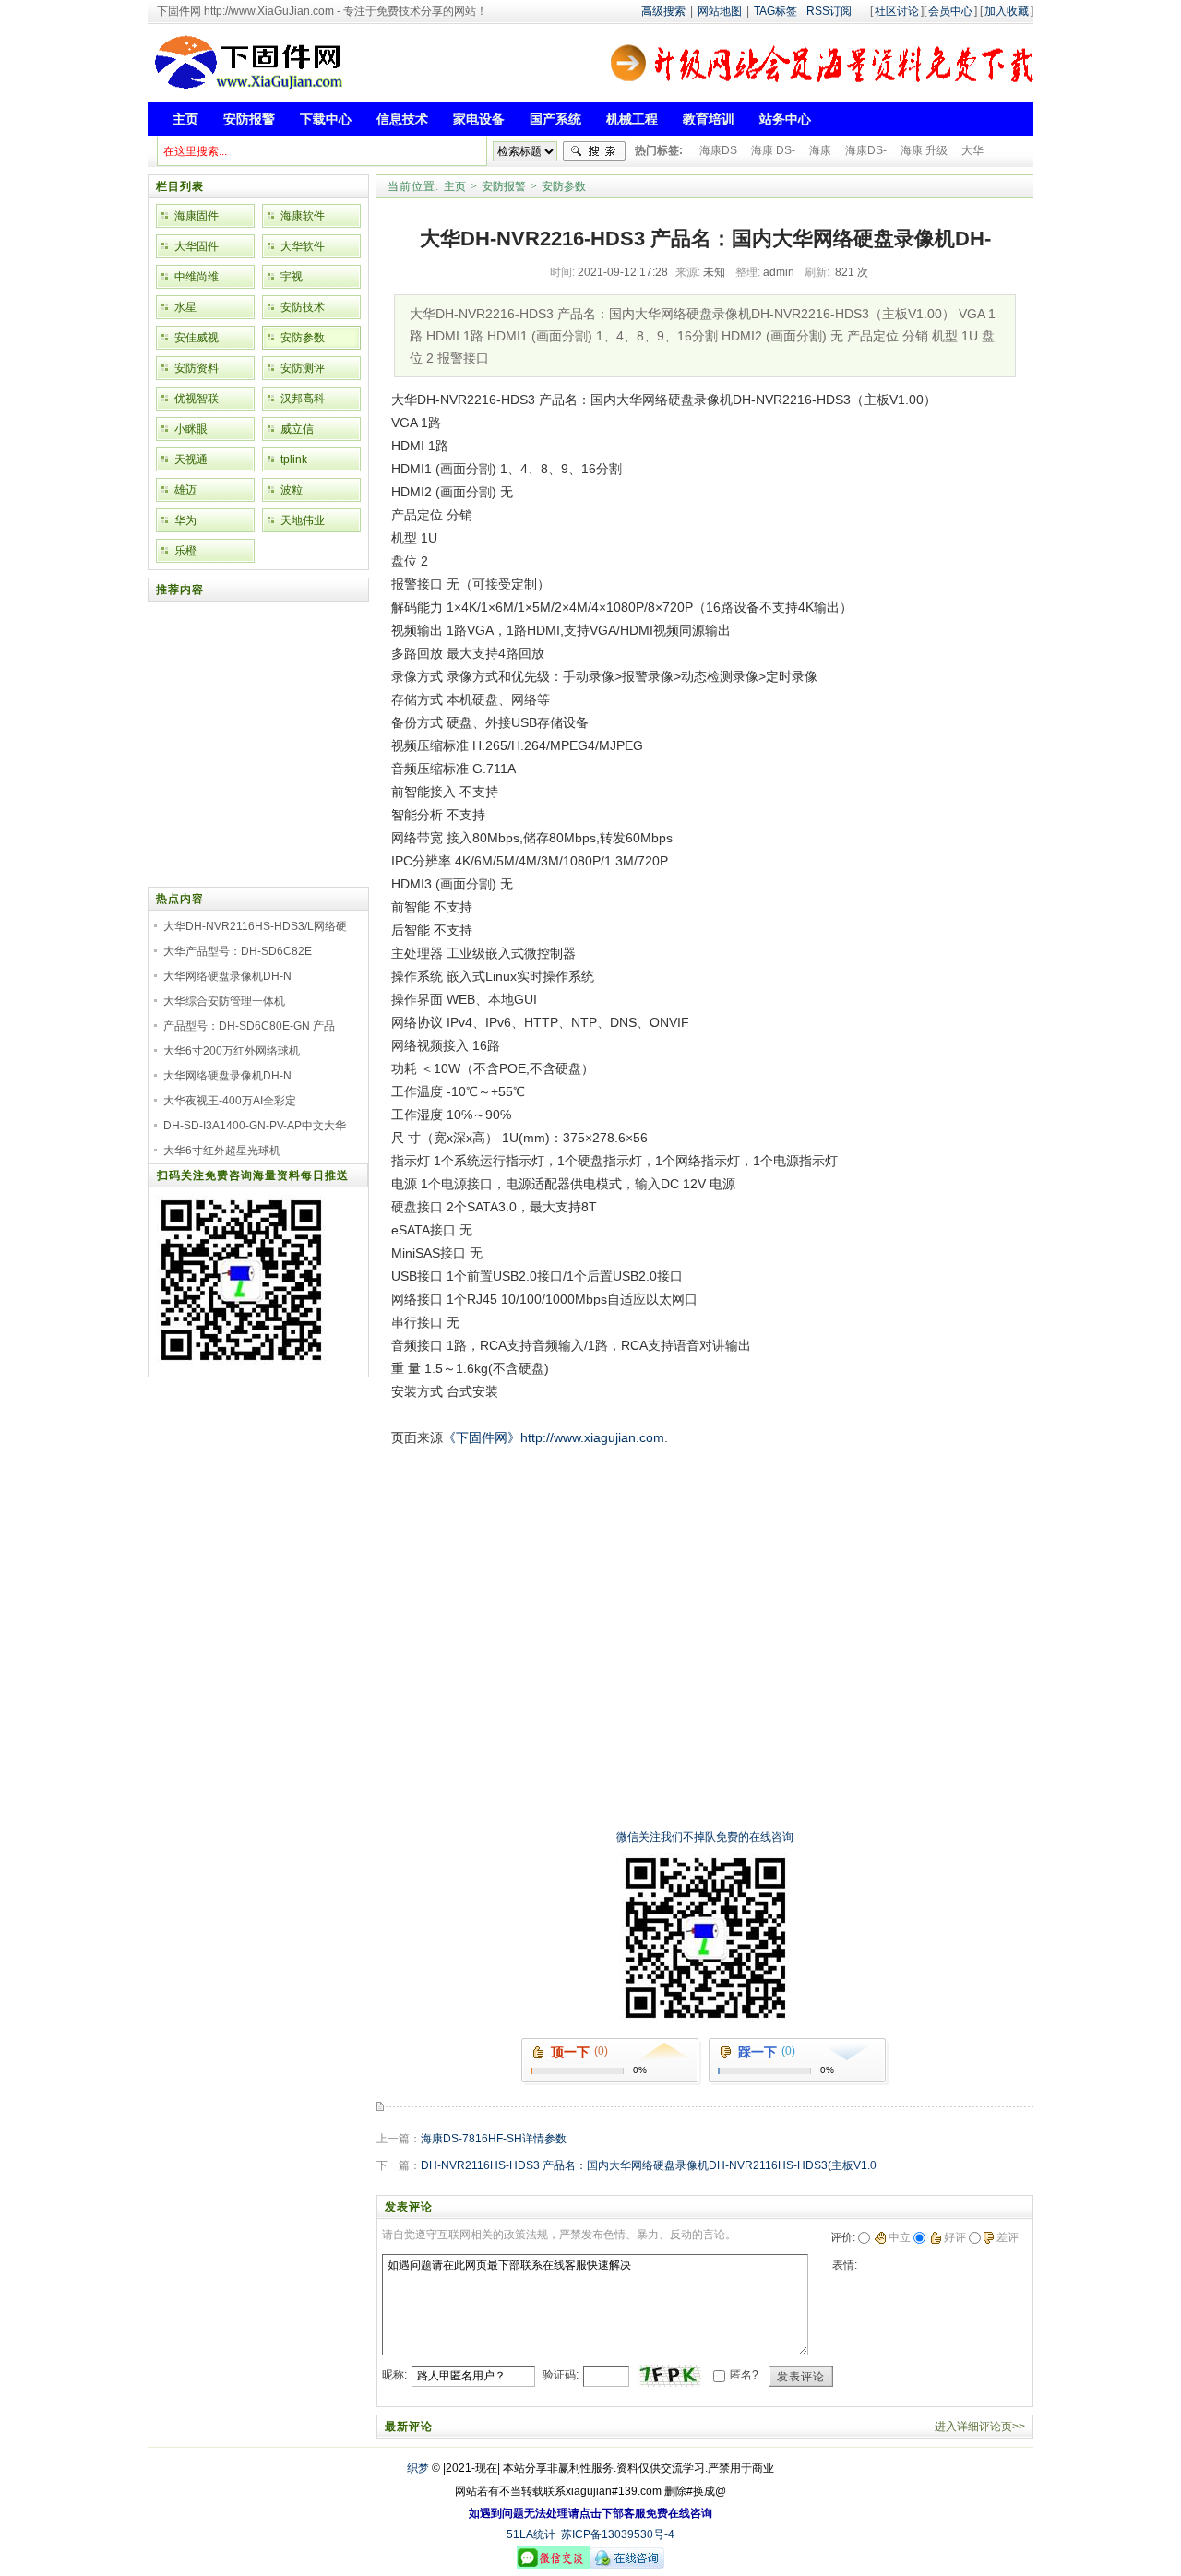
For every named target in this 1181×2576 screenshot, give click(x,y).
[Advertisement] (700, 1491)
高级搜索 (663, 11)
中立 (900, 2237)
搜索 (594, 151)
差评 (1008, 2237)
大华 (972, 150)
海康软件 (303, 216)
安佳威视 (197, 338)
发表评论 (801, 2377)
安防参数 (564, 186)
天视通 (191, 459)
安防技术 (303, 307)
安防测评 (303, 368)
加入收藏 (1007, 11)
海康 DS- (773, 150)
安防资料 (197, 368)
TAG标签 (775, 11)
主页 (455, 186)
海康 (820, 150)
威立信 (297, 429)
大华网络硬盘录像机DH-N (227, 976)
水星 (185, 307)
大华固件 (197, 246)
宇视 (292, 277)
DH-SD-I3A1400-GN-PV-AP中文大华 (255, 1126)
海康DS (718, 150)
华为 (185, 520)
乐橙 (185, 551)
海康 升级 (924, 150)
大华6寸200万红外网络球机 (232, 1051)
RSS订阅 (829, 11)
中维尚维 (197, 277)
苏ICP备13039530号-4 (618, 2534)
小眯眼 (191, 429)
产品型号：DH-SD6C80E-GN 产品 (249, 1026)
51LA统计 (531, 2534)
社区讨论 (897, 11)
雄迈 (185, 490)
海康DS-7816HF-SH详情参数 (494, 2139)
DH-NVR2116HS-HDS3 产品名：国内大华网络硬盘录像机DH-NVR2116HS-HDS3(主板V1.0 (649, 2165)
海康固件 (197, 216)
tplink (294, 459)
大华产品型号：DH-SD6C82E (238, 951)
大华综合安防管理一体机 (224, 1001)
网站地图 (720, 11)
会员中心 (950, 11)
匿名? (744, 2375)
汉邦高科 (303, 399)
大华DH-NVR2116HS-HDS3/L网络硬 (255, 926)
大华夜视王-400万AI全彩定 (230, 1101)
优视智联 (197, 399)
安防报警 (504, 186)
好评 (955, 2237)
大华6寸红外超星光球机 (222, 1151)
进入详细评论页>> (980, 2427)
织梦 (418, 2468)
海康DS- (866, 150)
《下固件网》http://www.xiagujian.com (554, 1437)
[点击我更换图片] (670, 2376)
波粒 (292, 490)
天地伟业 (303, 520)
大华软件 (303, 246)
